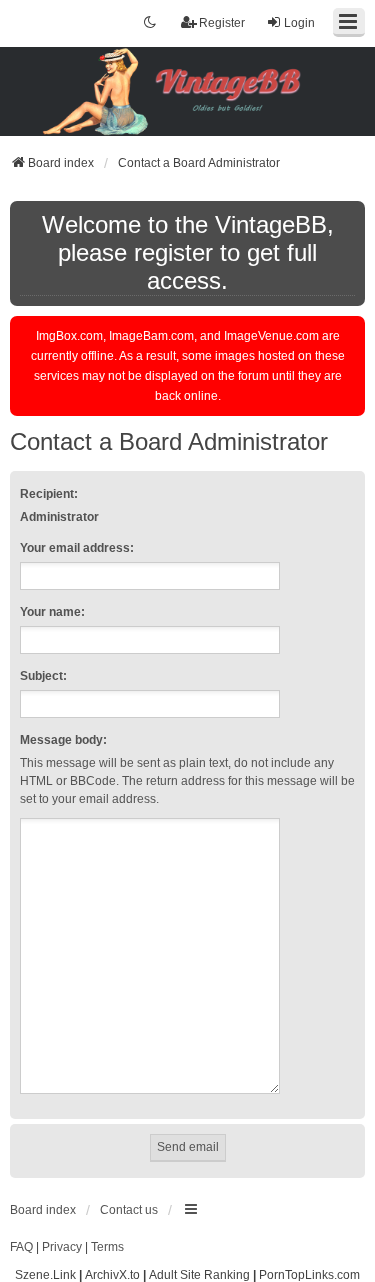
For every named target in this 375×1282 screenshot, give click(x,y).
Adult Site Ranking (199, 1275)
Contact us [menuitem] (129, 1210)
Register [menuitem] (222, 23)
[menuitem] (62, 1248)
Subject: (43, 676)
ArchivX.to (112, 1275)
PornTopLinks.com (309, 1275)
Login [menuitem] (299, 23)
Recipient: (49, 494)
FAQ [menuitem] (21, 1247)
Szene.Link (45, 1275)
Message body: (63, 740)
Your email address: (77, 548)
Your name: (52, 612)
